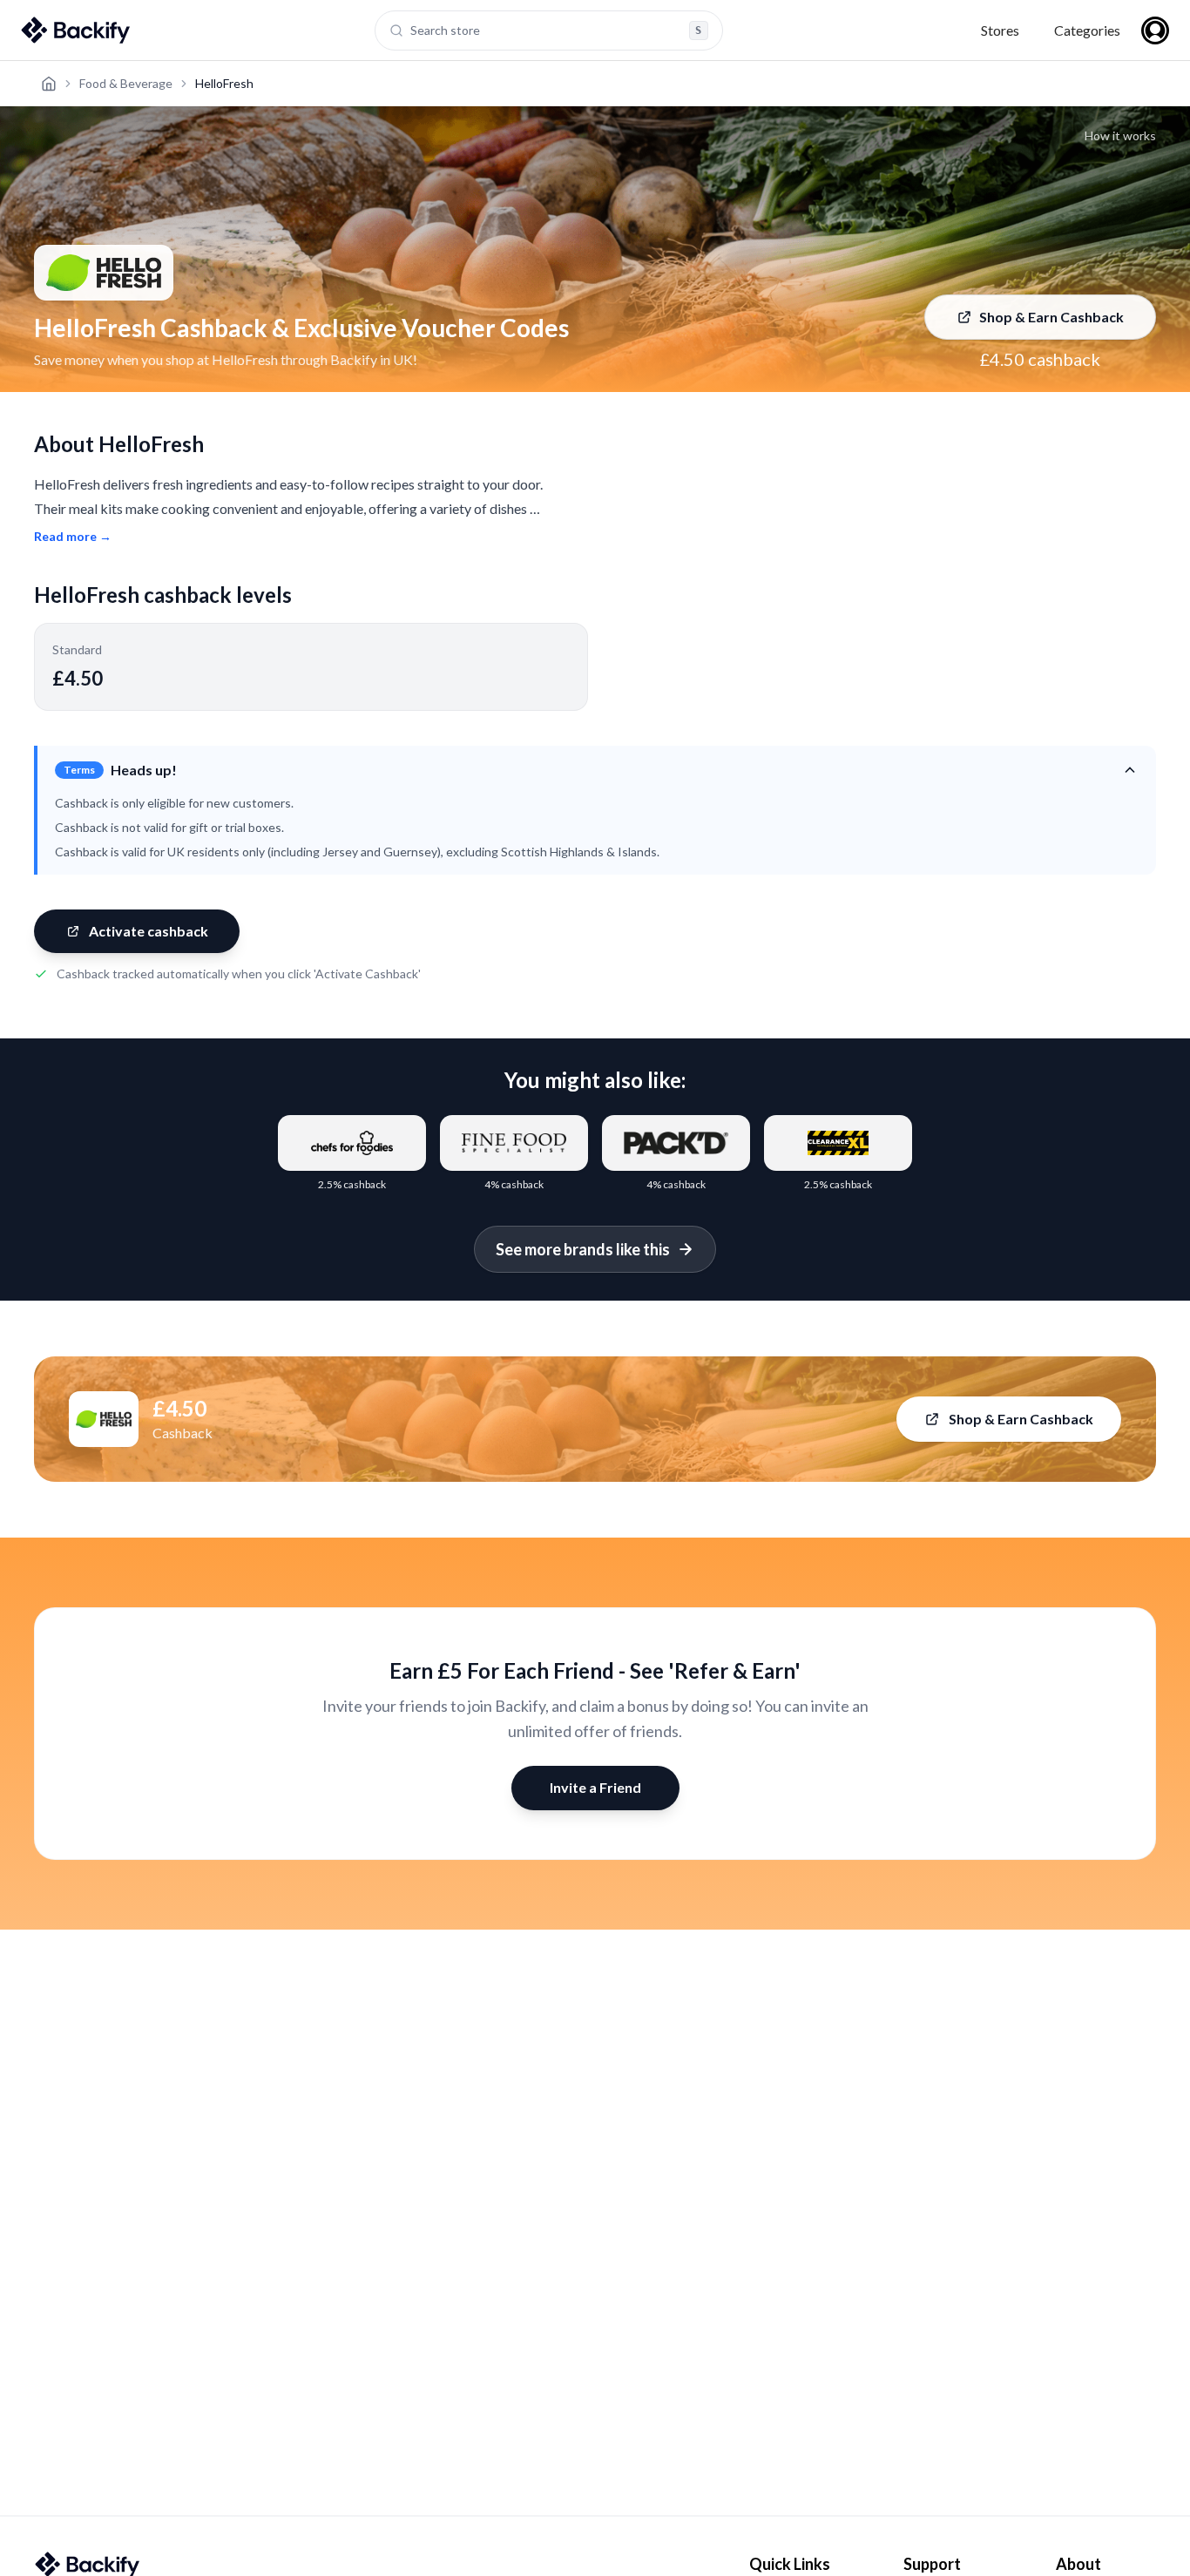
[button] (597, 770)
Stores (1000, 30)
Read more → (73, 536)
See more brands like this (583, 1249)
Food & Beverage (126, 83)
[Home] (49, 84)
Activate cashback (149, 931)
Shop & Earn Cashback (1051, 317)
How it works (1120, 135)
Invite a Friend (595, 1787)
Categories (1087, 30)
